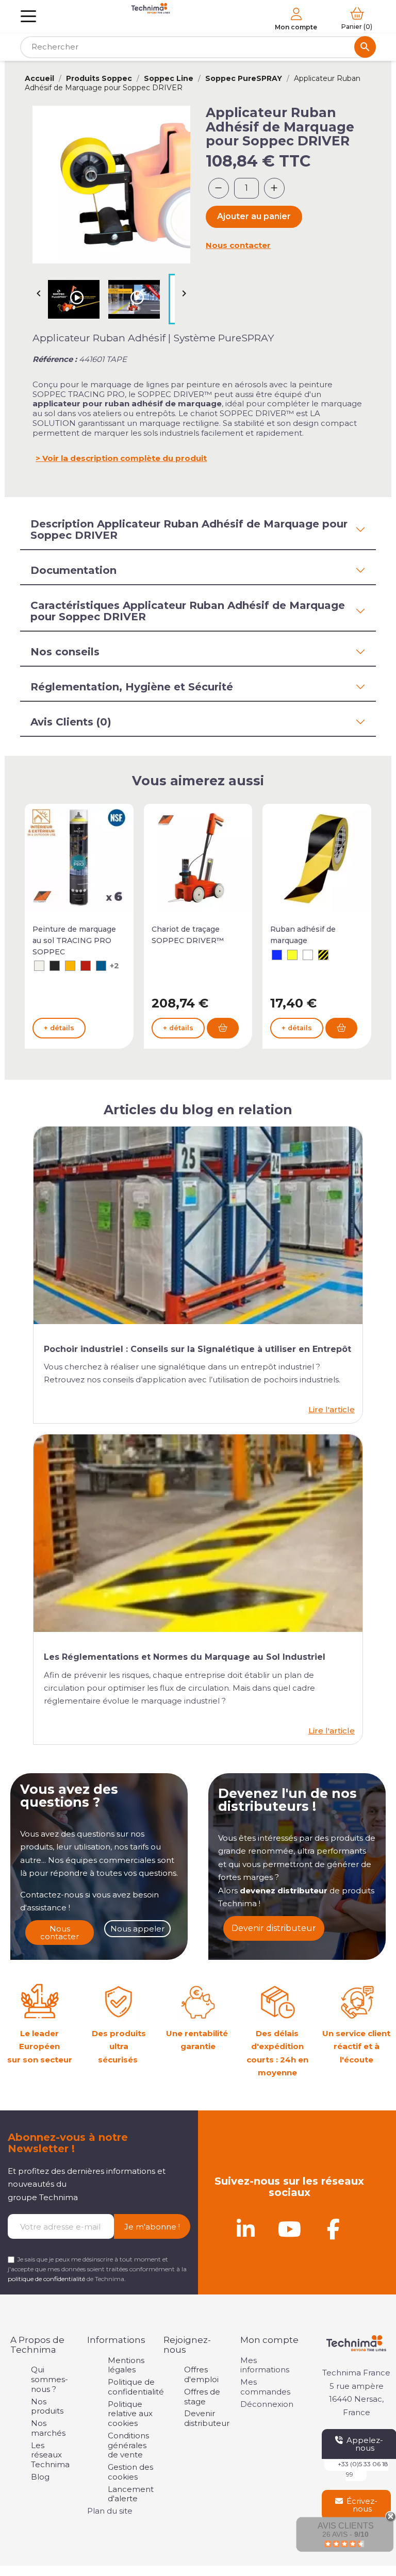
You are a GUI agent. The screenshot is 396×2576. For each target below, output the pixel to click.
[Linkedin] (245, 2229)
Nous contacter (238, 245)
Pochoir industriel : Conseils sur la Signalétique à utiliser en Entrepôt (197, 1349)
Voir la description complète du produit (125, 458)
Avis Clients (346, 2526)
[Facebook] (333, 2229)
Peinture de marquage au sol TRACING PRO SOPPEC (74, 940)
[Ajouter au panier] (223, 1028)
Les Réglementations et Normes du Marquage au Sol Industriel (185, 1657)
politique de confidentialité (46, 2279)
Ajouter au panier (254, 216)
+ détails (59, 1028)
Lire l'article (332, 1409)
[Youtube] (289, 2229)
